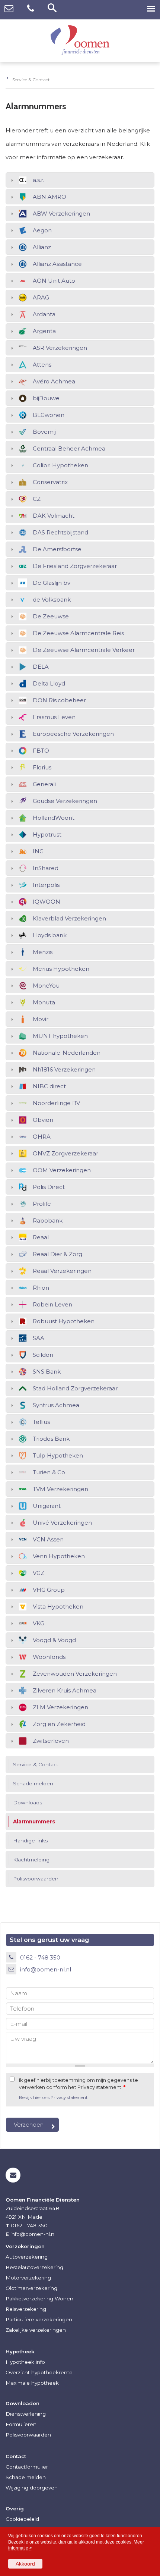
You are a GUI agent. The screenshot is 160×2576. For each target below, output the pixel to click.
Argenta (44, 331)
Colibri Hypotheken (60, 465)
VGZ (39, 1573)
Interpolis (46, 885)
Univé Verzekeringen (62, 1523)
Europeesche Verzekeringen (73, 734)
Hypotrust (47, 834)
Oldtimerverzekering (31, 2288)
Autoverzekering (27, 2257)
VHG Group (49, 1590)
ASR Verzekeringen (60, 348)
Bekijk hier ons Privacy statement (53, 2097)
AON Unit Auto (54, 281)
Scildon (43, 1355)
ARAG (41, 297)
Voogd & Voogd (54, 1640)
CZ (37, 499)
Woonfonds (49, 1657)
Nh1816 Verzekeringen (64, 1069)
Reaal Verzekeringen (62, 1271)
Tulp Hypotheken (58, 1455)
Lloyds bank (50, 935)
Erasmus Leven (54, 717)
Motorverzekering (28, 2278)
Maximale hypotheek (32, 2383)
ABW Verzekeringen (61, 214)
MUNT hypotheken (60, 1036)
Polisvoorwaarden (28, 2435)
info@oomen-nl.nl (46, 1969)
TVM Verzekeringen (60, 1489)
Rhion (41, 1288)
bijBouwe (46, 398)
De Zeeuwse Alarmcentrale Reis (78, 633)
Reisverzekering (26, 2309)
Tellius (41, 1422)
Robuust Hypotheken (64, 1321)
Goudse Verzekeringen (65, 801)
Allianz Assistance (57, 264)
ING (38, 851)
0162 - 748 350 (40, 1957)
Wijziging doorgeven (32, 2488)
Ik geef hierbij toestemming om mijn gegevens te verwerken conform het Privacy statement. (79, 2084)
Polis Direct (49, 1187)
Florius (42, 767)
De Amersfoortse (57, 549)
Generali (44, 784)
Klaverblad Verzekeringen (69, 918)
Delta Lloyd (49, 683)
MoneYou (46, 986)
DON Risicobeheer (59, 700)
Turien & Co (49, 1472)
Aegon (42, 230)
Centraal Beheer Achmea (69, 448)
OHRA (42, 1137)
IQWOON (47, 902)
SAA (39, 1338)
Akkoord (25, 2564)
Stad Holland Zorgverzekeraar (75, 1388)
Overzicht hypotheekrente (39, 2372)
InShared (46, 868)
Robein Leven (52, 1304)
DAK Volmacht (54, 516)
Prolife (42, 1204)
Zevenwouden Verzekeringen (75, 1674)
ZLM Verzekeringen (60, 1707)
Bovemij (44, 432)
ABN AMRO (49, 197)
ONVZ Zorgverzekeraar (65, 1153)
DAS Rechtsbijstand (60, 532)
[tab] (80, 180)
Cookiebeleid (22, 2519)
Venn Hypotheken (59, 1556)
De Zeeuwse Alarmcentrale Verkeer (84, 650)
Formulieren (21, 2424)
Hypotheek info (25, 2362)
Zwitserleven (51, 1741)
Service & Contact (31, 80)
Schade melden (26, 2477)
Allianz (42, 247)
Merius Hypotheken (61, 969)
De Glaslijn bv (52, 583)
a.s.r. (39, 180)
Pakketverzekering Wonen (39, 2299)
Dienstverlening (26, 2414)
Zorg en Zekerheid (59, 1724)
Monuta (44, 1002)
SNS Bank (47, 1372)
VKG (39, 1623)
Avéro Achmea (54, 381)
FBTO (41, 751)
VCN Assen (48, 1539)
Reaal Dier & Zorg (57, 1254)
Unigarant (47, 1506)
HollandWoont (54, 818)
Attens (42, 365)
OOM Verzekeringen (62, 1170)
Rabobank (48, 1220)
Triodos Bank (51, 1439)
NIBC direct (49, 1086)
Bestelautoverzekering (34, 2267)
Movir (41, 1019)
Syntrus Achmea (56, 1405)
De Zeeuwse (51, 616)
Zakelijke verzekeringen (36, 2330)
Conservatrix (50, 482)
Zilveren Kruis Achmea (65, 1690)
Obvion (43, 1120)
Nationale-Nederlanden (67, 1053)
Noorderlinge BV (56, 1103)
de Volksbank (52, 600)
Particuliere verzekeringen (39, 2319)
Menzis (43, 952)
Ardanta (44, 314)
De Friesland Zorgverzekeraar (75, 566)
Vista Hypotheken (58, 1607)
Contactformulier (27, 2467)
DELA (41, 667)
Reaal (41, 1237)
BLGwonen (49, 415)
